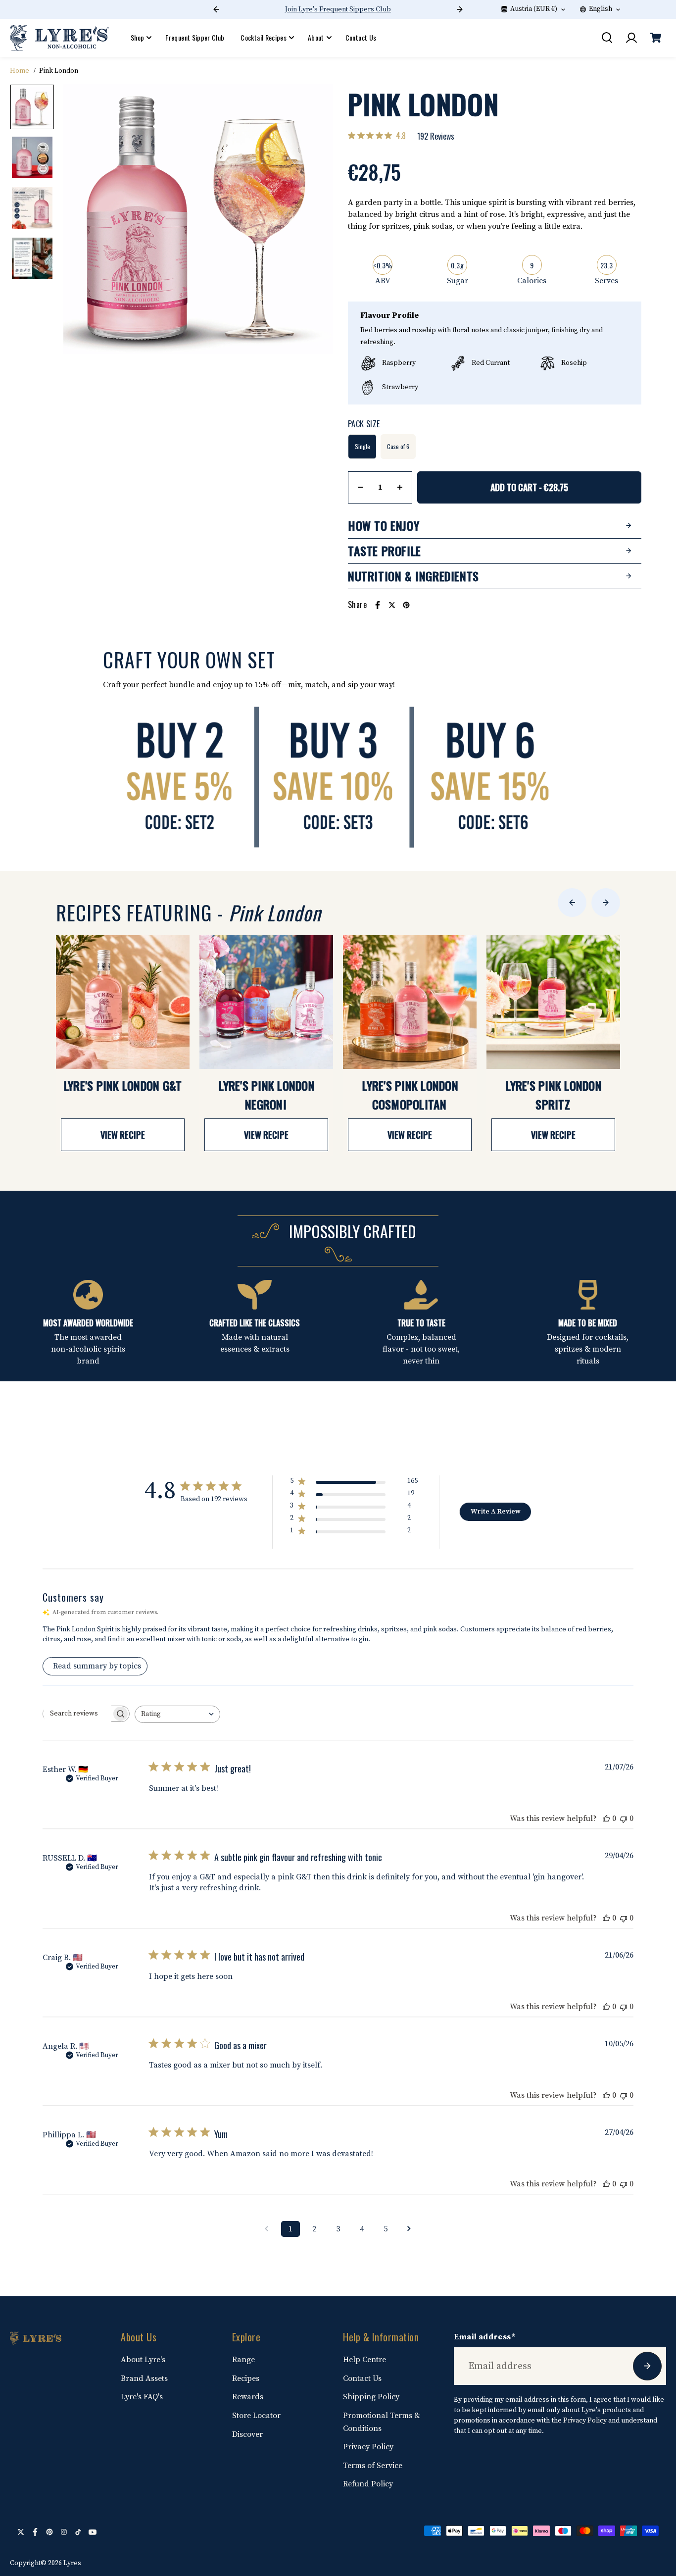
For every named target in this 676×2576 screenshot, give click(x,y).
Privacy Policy (368, 2447)
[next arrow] (314, 221)
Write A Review (496, 1512)
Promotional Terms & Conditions (382, 2422)
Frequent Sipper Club (195, 37)
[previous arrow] (83, 221)
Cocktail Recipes (264, 37)
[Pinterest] (406, 605)
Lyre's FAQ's (142, 2397)
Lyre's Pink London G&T (123, 1085)
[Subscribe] (647, 2366)
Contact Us (361, 37)
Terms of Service (373, 2466)
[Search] (607, 38)
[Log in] (631, 38)
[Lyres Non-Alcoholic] (59, 38)
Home (20, 71)
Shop (137, 37)
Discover (247, 2434)
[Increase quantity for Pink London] (400, 487)
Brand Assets (144, 2378)
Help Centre (364, 2360)
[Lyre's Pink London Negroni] (266, 1002)
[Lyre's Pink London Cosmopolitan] (410, 1002)
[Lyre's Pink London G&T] (123, 1002)
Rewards (248, 2397)
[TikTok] (78, 2532)
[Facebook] (378, 605)
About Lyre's (143, 2360)
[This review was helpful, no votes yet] (606, 1818)
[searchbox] (77, 1714)
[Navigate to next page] (409, 2229)
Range (243, 2360)
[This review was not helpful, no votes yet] (624, 1818)
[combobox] (177, 1714)
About (316, 37)
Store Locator (256, 2416)
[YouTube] (93, 2532)
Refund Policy (368, 2484)
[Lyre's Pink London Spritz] (553, 1002)
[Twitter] (392, 605)
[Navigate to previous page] (267, 2229)
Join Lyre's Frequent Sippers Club (338, 9)
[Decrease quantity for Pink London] (360, 487)
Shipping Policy (371, 2397)
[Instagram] (64, 2532)
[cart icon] (655, 38)
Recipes (246, 2378)
